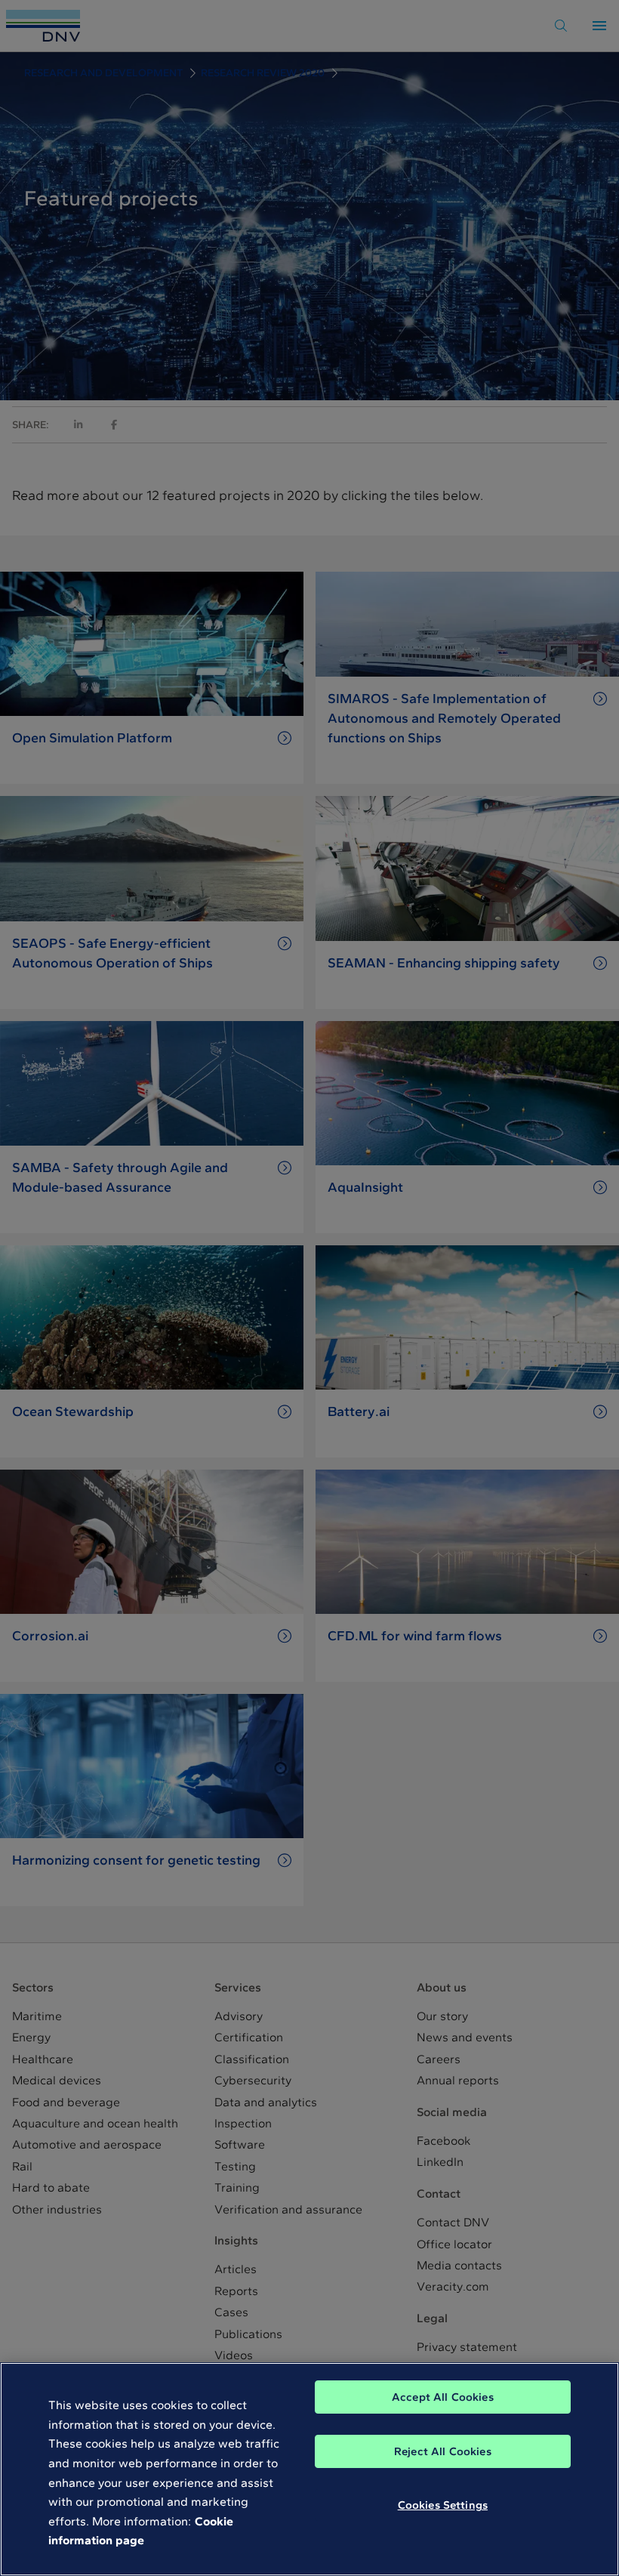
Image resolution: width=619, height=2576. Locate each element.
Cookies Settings (443, 2505)
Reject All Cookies (443, 2451)
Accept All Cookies (443, 2397)
